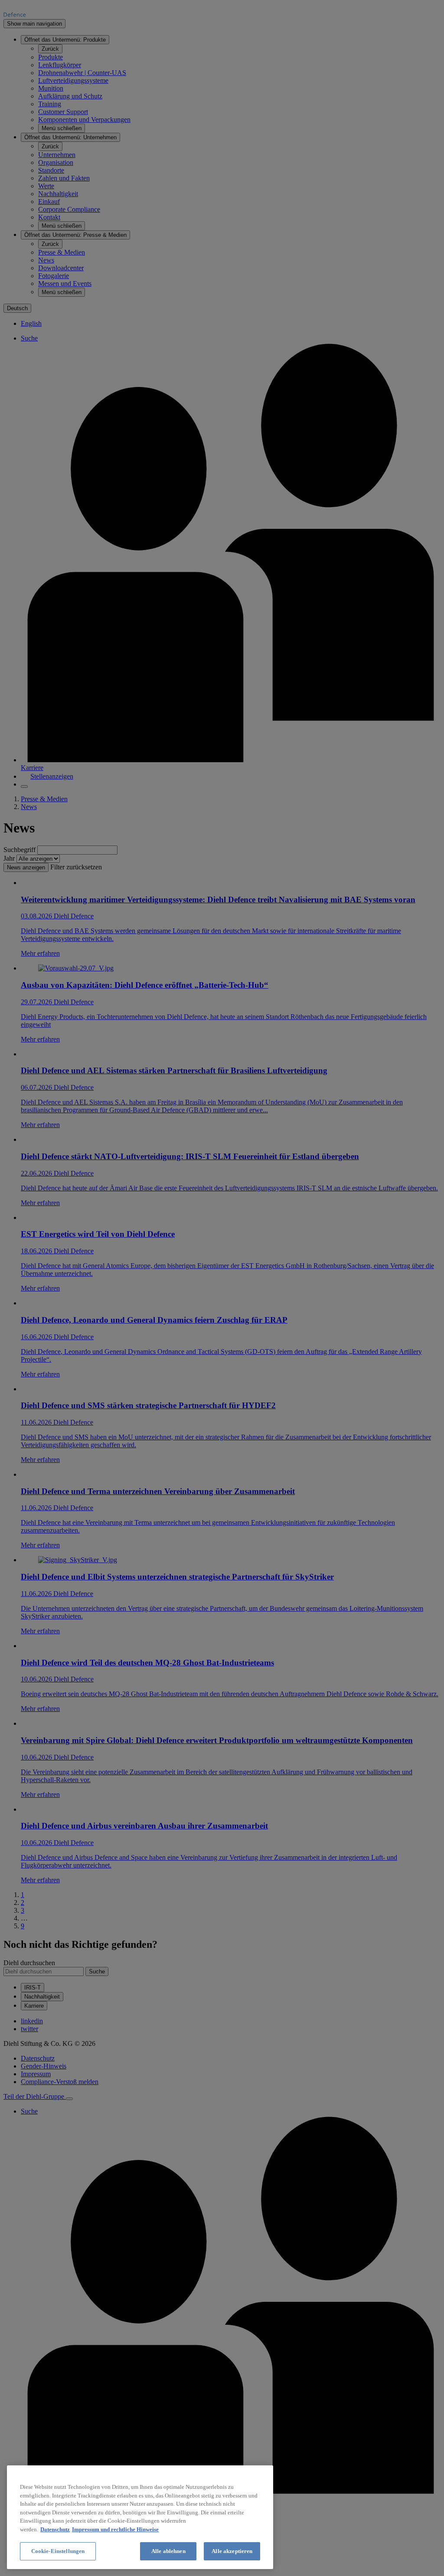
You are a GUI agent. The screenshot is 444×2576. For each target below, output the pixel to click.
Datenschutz (55, 2529)
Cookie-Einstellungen (58, 2551)
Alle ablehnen (168, 2551)
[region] (140, 2517)
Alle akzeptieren (232, 2551)
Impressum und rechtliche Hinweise (115, 2529)
